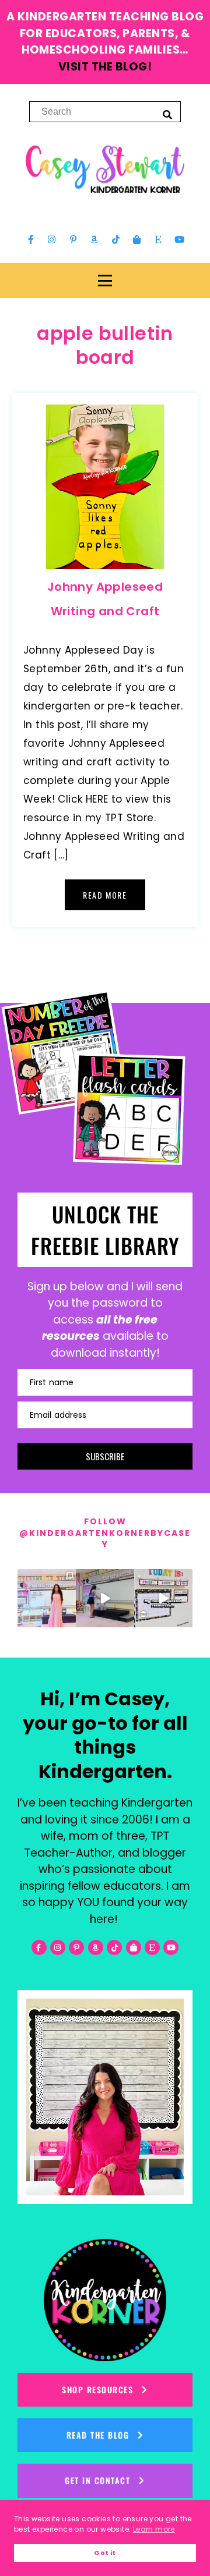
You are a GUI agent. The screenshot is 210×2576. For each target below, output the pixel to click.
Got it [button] (105, 2553)
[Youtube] (179, 240)
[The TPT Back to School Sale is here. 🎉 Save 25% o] (163, 1598)
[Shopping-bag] (137, 240)
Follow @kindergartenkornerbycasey (105, 1533)
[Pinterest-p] (73, 240)
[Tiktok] (116, 240)
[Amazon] (94, 240)
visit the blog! (105, 67)
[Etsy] (158, 240)
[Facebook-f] (31, 240)
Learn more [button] (154, 2529)
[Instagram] (52, 240)
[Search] (167, 114)
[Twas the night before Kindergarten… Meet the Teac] (47, 1598)
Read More (105, 895)
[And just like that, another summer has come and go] (105, 1598)
